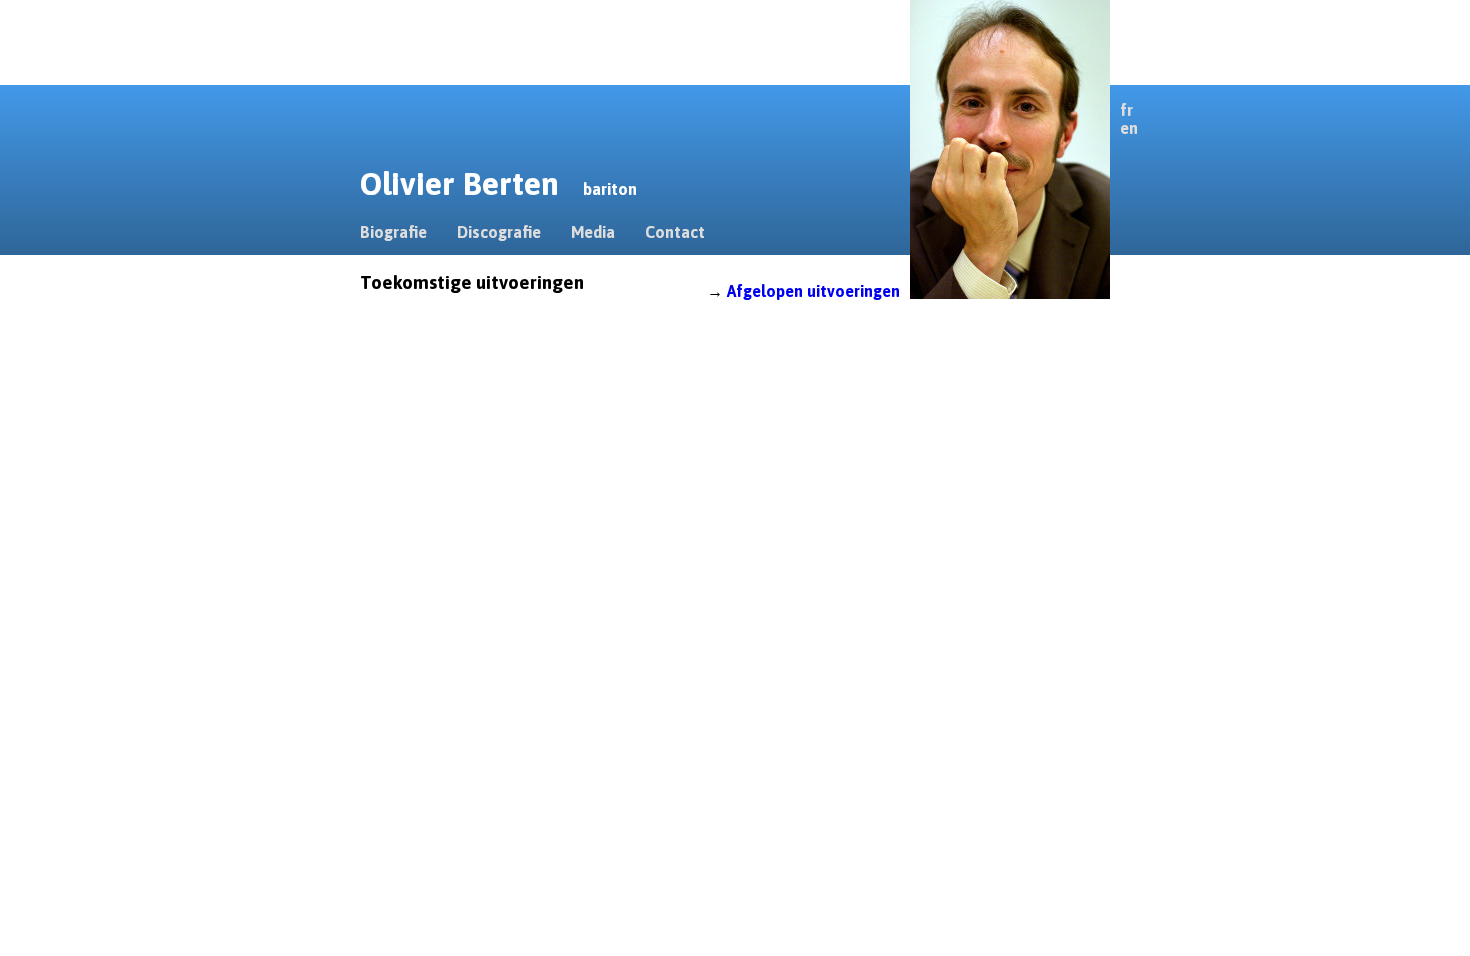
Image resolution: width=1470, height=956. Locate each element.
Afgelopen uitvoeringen (813, 291)
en (1129, 128)
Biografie (393, 232)
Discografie (499, 232)
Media (593, 232)
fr (1126, 110)
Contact (675, 232)
